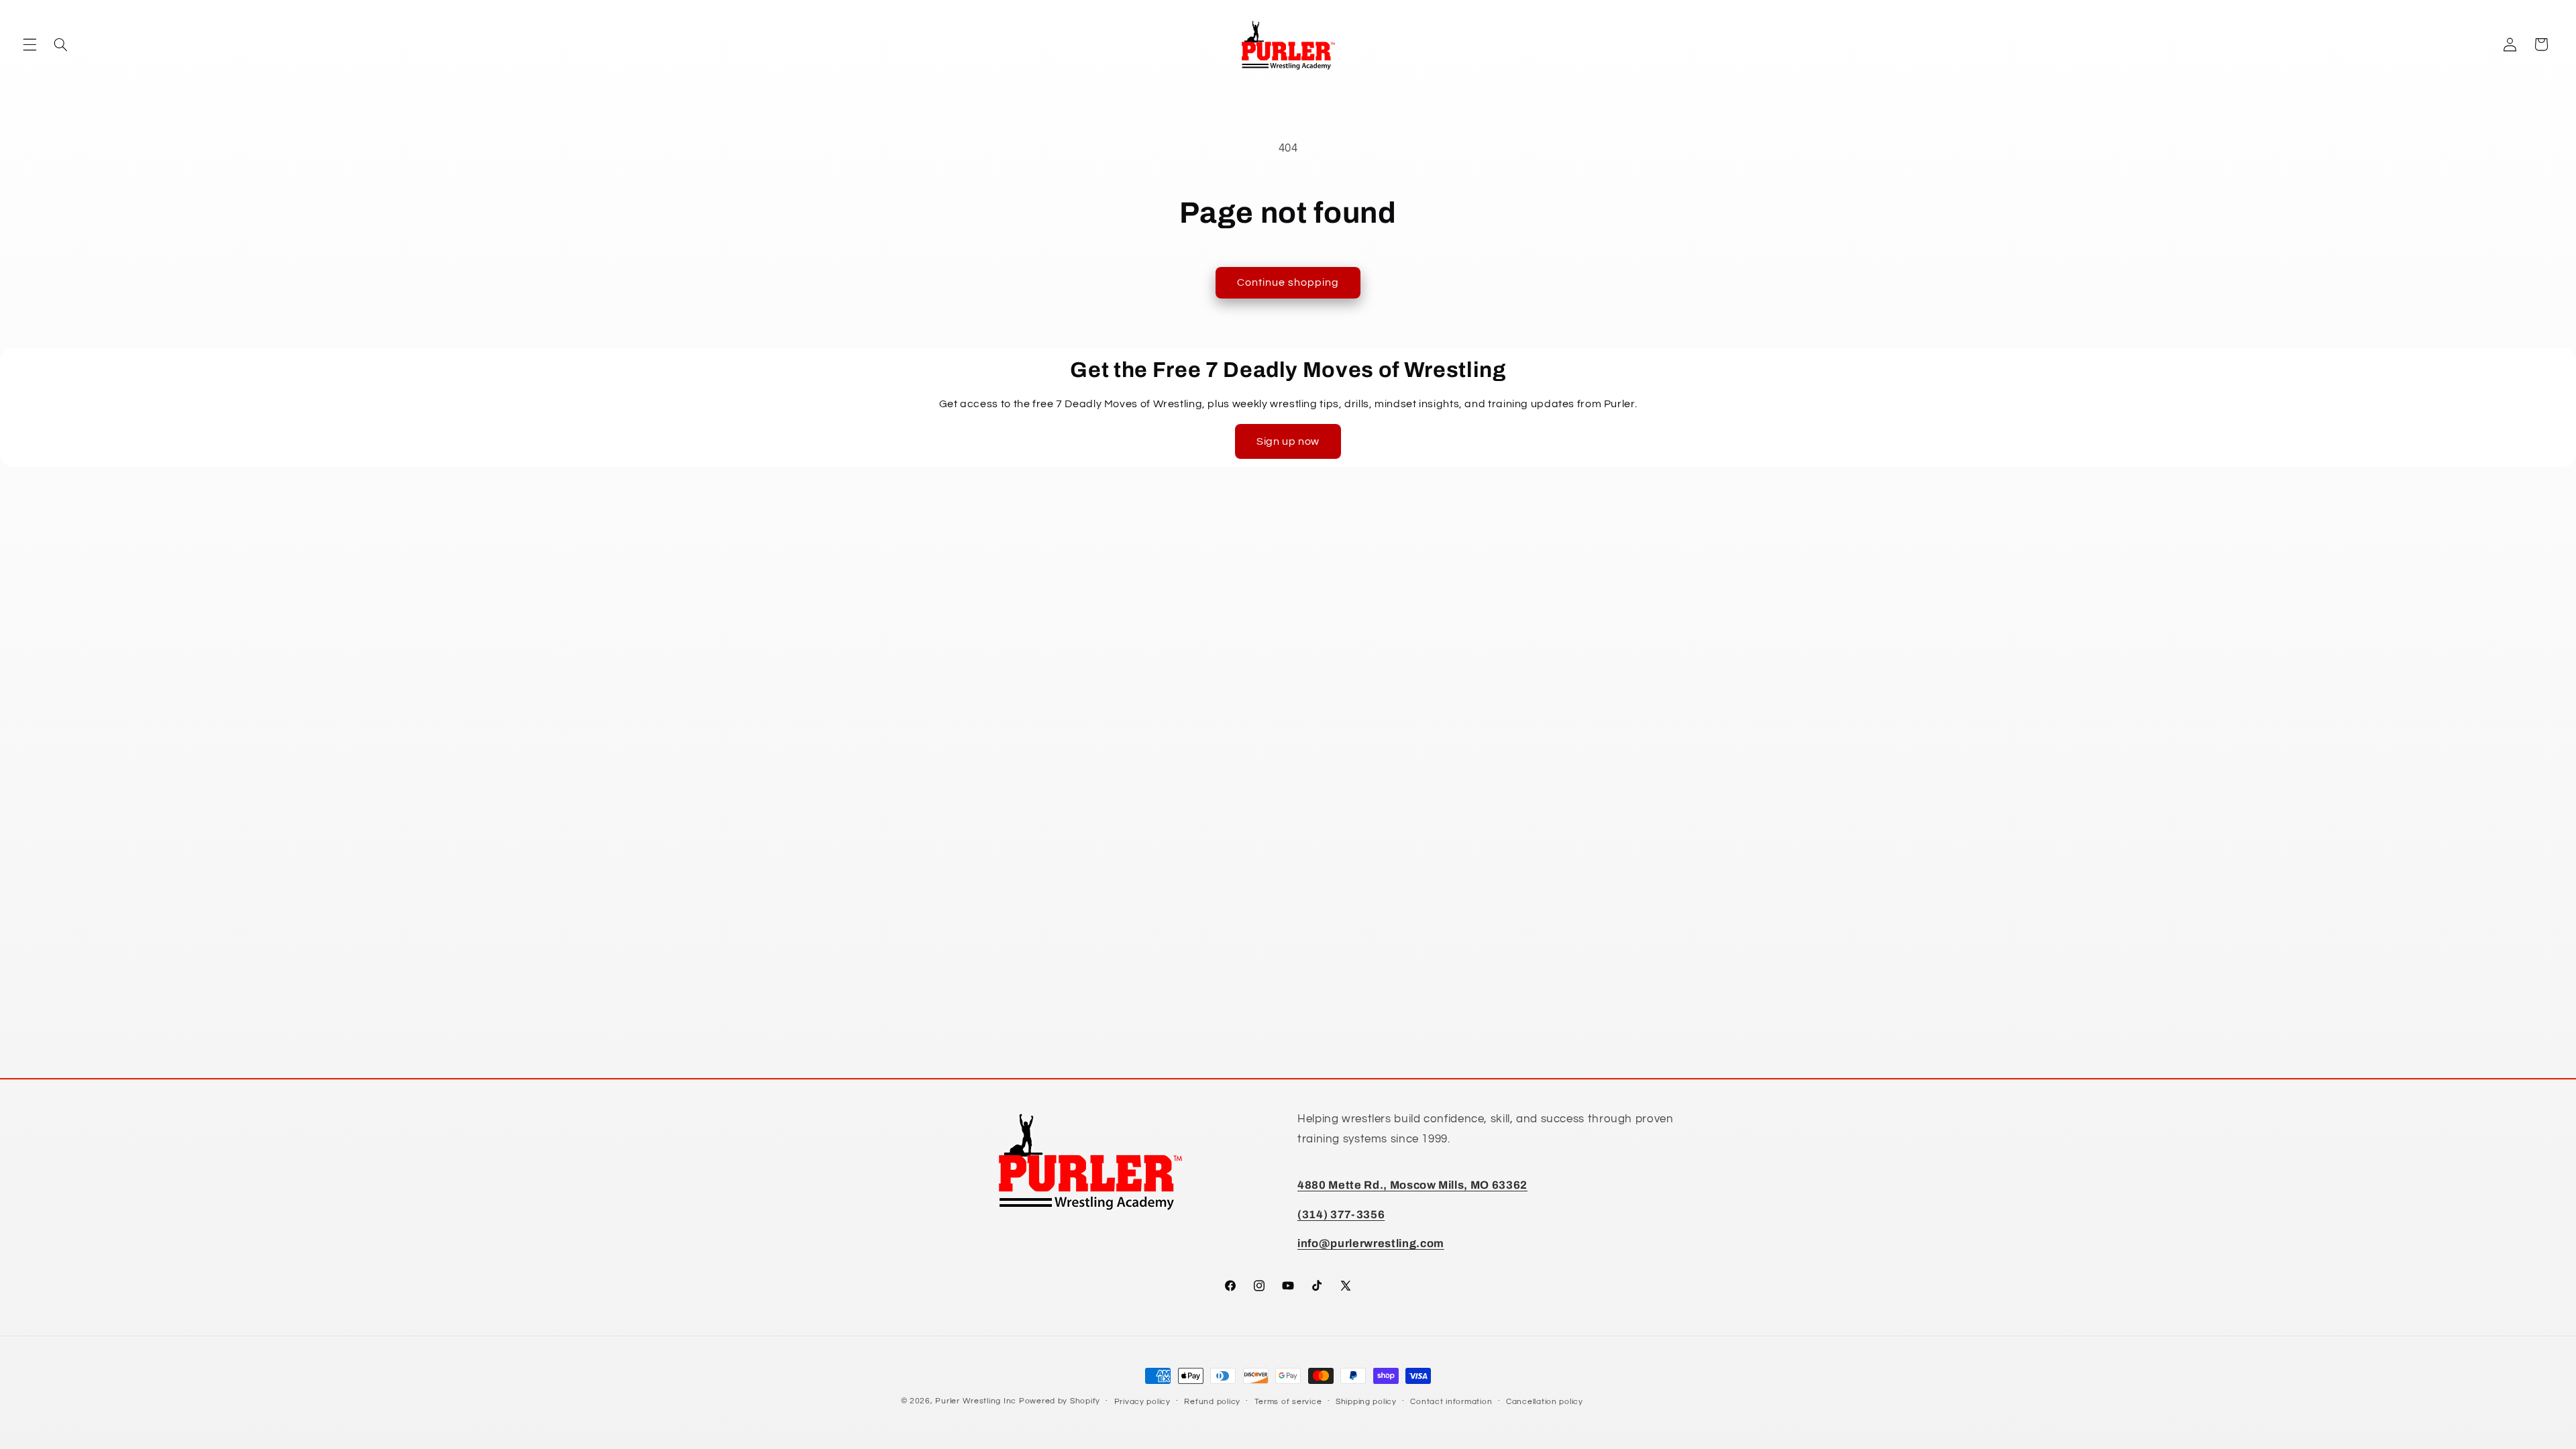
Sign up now (1288, 441)
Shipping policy (1366, 1402)
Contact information (1451, 1402)
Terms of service (1288, 1402)
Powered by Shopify (1060, 1401)
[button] (30, 44)
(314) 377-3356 (1341, 1215)
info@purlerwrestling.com (1371, 1243)
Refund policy (1212, 1402)
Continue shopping (1288, 282)
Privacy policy (1142, 1402)
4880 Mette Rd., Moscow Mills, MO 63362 (1412, 1185)
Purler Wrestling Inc (976, 1401)
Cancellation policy (1545, 1402)
